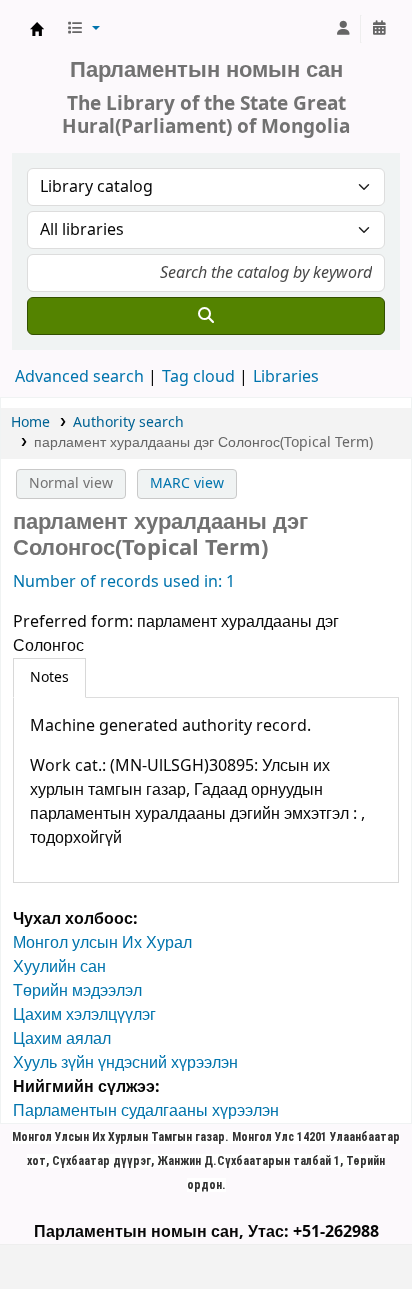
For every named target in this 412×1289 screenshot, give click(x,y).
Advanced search (79, 377)
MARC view (187, 483)
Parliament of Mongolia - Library (37, 29)
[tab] (49, 678)
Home (30, 422)
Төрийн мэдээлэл (77, 991)
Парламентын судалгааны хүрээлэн (146, 1111)
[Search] (206, 316)
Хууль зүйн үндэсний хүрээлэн (125, 1063)
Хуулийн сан (59, 967)
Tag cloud (198, 377)
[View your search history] (379, 29)
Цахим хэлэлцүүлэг (84, 1015)
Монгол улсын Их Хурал (102, 943)
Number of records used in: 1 (124, 582)
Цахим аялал (62, 1039)
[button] (83, 29)
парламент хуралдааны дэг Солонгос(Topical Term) (203, 442)
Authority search (128, 422)
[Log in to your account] (343, 29)
